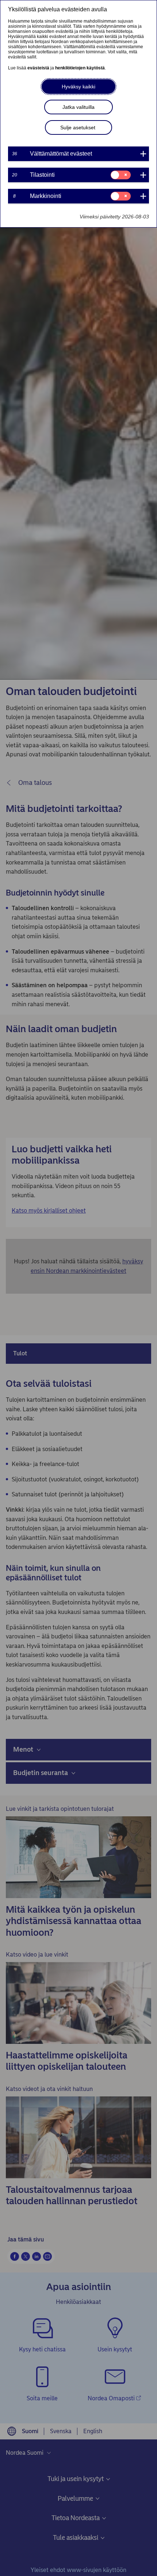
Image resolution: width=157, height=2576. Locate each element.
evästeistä (38, 68)
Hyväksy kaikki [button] (78, 87)
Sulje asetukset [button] (78, 127)
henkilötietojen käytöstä (80, 68)
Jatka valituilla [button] (78, 107)
